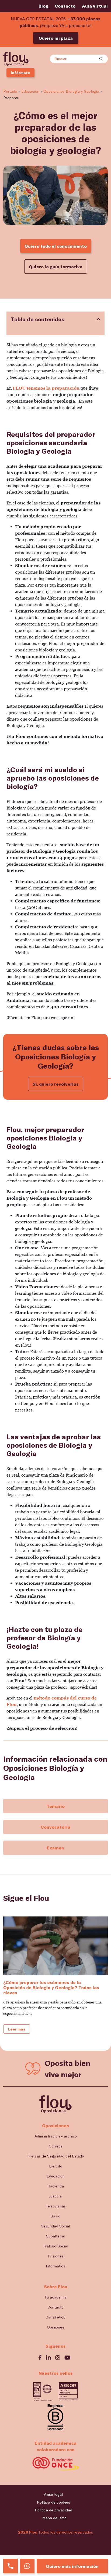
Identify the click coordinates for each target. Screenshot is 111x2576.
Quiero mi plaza (56, 38)
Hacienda (56, 2186)
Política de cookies (53, 2502)
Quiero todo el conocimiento (56, 246)
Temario (56, 1806)
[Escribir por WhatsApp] (27, 2566)
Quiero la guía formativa (56, 267)
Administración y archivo (56, 2136)
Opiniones (55, 2327)
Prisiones (56, 2256)
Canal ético (55, 2317)
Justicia (55, 2196)
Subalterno (56, 2236)
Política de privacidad (53, 2510)
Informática (56, 2266)
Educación (30, 91)
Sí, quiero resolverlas (56, 1084)
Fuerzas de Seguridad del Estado (56, 2156)
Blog (43, 6)
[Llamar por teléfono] (11, 2566)
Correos (56, 2146)
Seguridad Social (55, 2226)
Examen (55, 1848)
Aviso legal (53, 2494)
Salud (55, 2216)
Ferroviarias (56, 2206)
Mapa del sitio (54, 2518)
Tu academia (55, 2297)
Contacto (65, 6)
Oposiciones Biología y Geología (71, 91)
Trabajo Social (55, 2246)
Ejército (56, 2166)
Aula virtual (95, 6)
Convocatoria (55, 1827)
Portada (10, 91)
